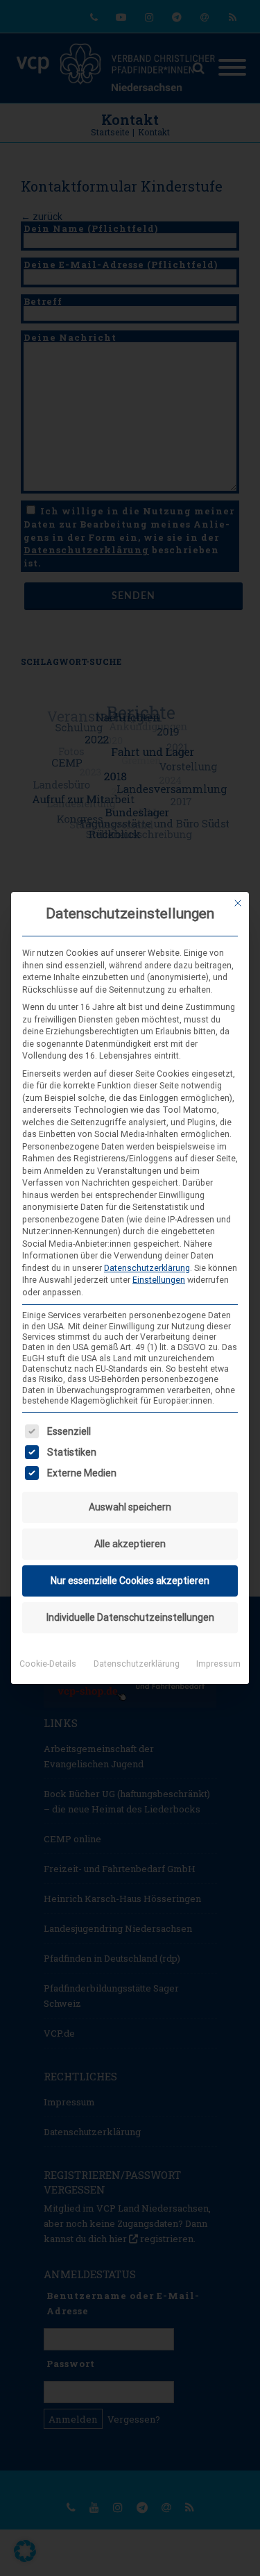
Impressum (218, 1664)
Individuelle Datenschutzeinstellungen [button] (130, 1617)
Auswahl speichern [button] (130, 1507)
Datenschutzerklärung (147, 1268)
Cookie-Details (48, 1664)
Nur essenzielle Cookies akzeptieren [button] (130, 1581)
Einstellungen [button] (159, 1280)
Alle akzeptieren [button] (130, 1544)
